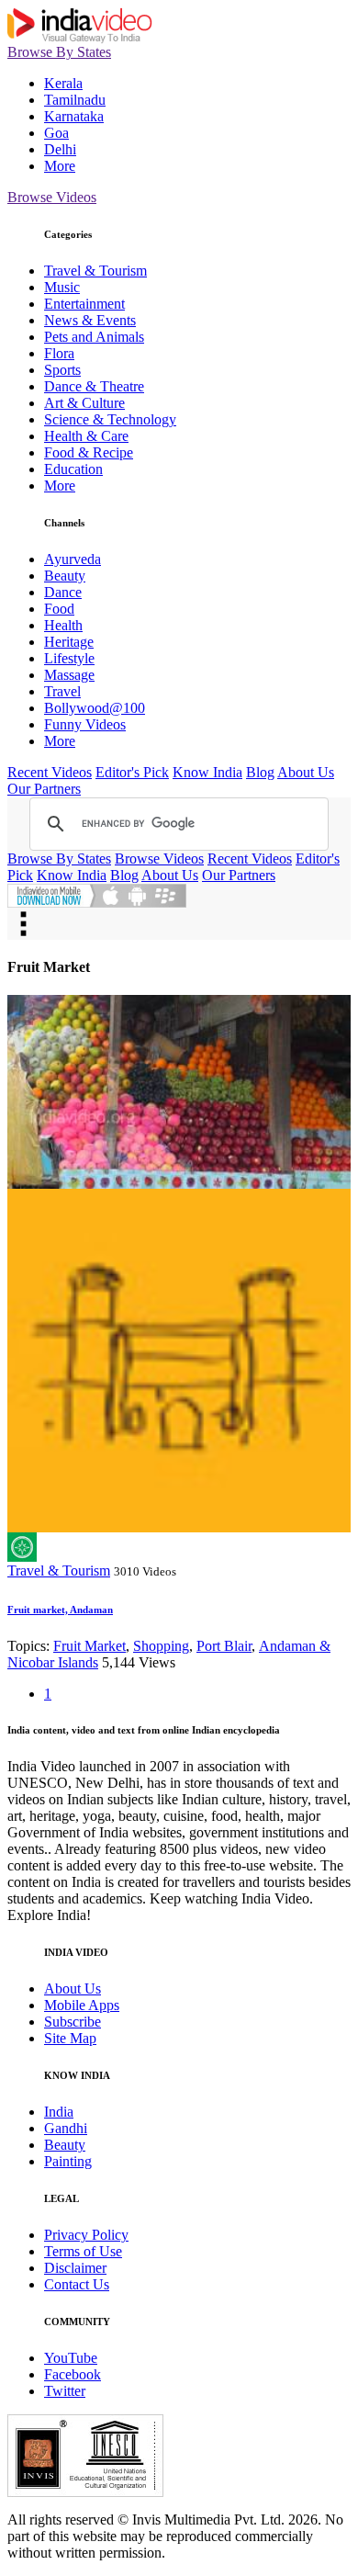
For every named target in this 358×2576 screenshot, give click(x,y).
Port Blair (224, 1646)
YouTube (71, 2358)
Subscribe (73, 2022)
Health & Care (86, 436)
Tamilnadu (75, 100)
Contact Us (77, 2284)
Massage (69, 675)
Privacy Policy (86, 2235)
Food (59, 609)
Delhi (60, 149)
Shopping (161, 1646)
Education (73, 469)
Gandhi (66, 2128)
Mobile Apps (82, 2005)
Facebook (73, 2374)
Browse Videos (52, 197)
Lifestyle (69, 658)
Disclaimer (75, 2268)
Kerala (63, 83)
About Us (306, 772)
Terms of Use (83, 2251)
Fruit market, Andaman (60, 1610)
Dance (63, 592)
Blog (260, 772)
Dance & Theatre (94, 386)
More (60, 166)
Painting (68, 2161)
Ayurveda (73, 559)
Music (62, 287)
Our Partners (44, 789)
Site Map (70, 2038)
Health (63, 625)
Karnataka (74, 116)
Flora (59, 353)
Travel (62, 691)
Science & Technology (110, 419)
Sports (62, 370)
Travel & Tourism (95, 271)
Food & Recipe (89, 452)
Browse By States (59, 52)
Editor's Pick (132, 772)
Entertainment (84, 304)
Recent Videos (50, 772)
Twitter (65, 2391)
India (59, 2112)
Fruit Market (89, 1646)
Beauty (65, 576)
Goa (56, 133)
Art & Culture (84, 403)
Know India (207, 772)
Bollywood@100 (95, 708)
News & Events (90, 320)
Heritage (69, 642)
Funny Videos (85, 724)
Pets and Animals (94, 337)
